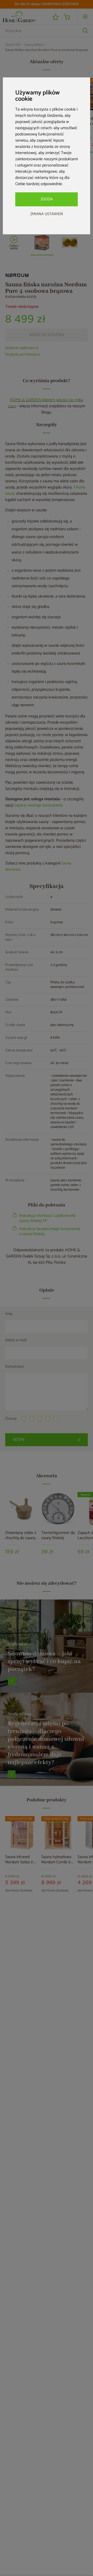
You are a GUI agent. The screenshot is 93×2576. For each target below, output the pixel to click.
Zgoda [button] (47, 199)
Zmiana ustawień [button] (47, 214)
